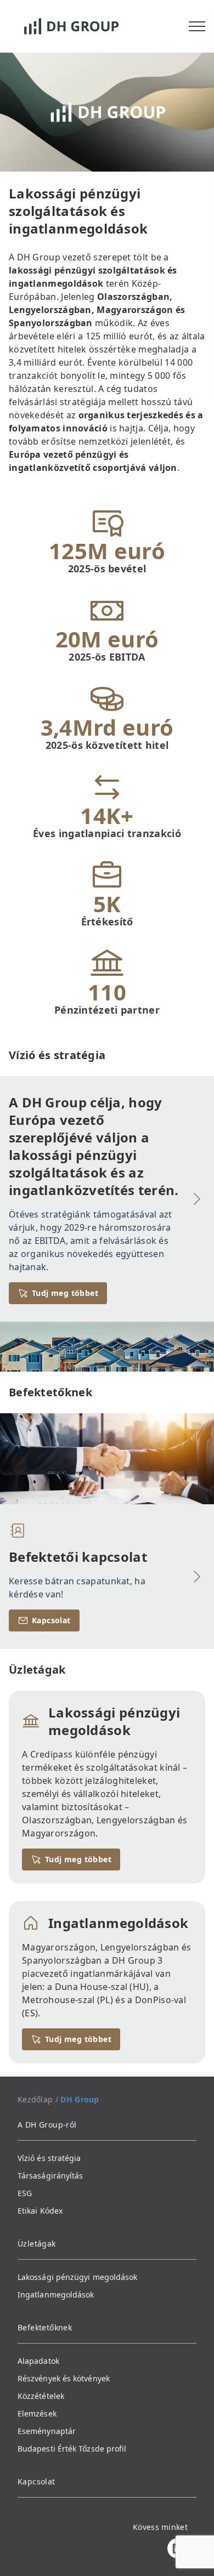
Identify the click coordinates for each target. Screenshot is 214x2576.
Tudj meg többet (65, 1293)
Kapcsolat (51, 1620)
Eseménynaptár (47, 2431)
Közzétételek (41, 2396)
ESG (25, 2193)
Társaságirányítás (50, 2176)
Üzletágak (37, 2244)
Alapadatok (38, 2361)
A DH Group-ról (47, 2125)
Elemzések (37, 2413)
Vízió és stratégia (49, 2158)
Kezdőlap (35, 2099)
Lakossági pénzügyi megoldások (77, 2277)
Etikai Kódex (40, 2211)
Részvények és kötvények (64, 2378)
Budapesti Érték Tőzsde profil (72, 2449)
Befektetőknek (45, 2327)
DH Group (80, 2099)
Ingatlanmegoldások (56, 2294)
